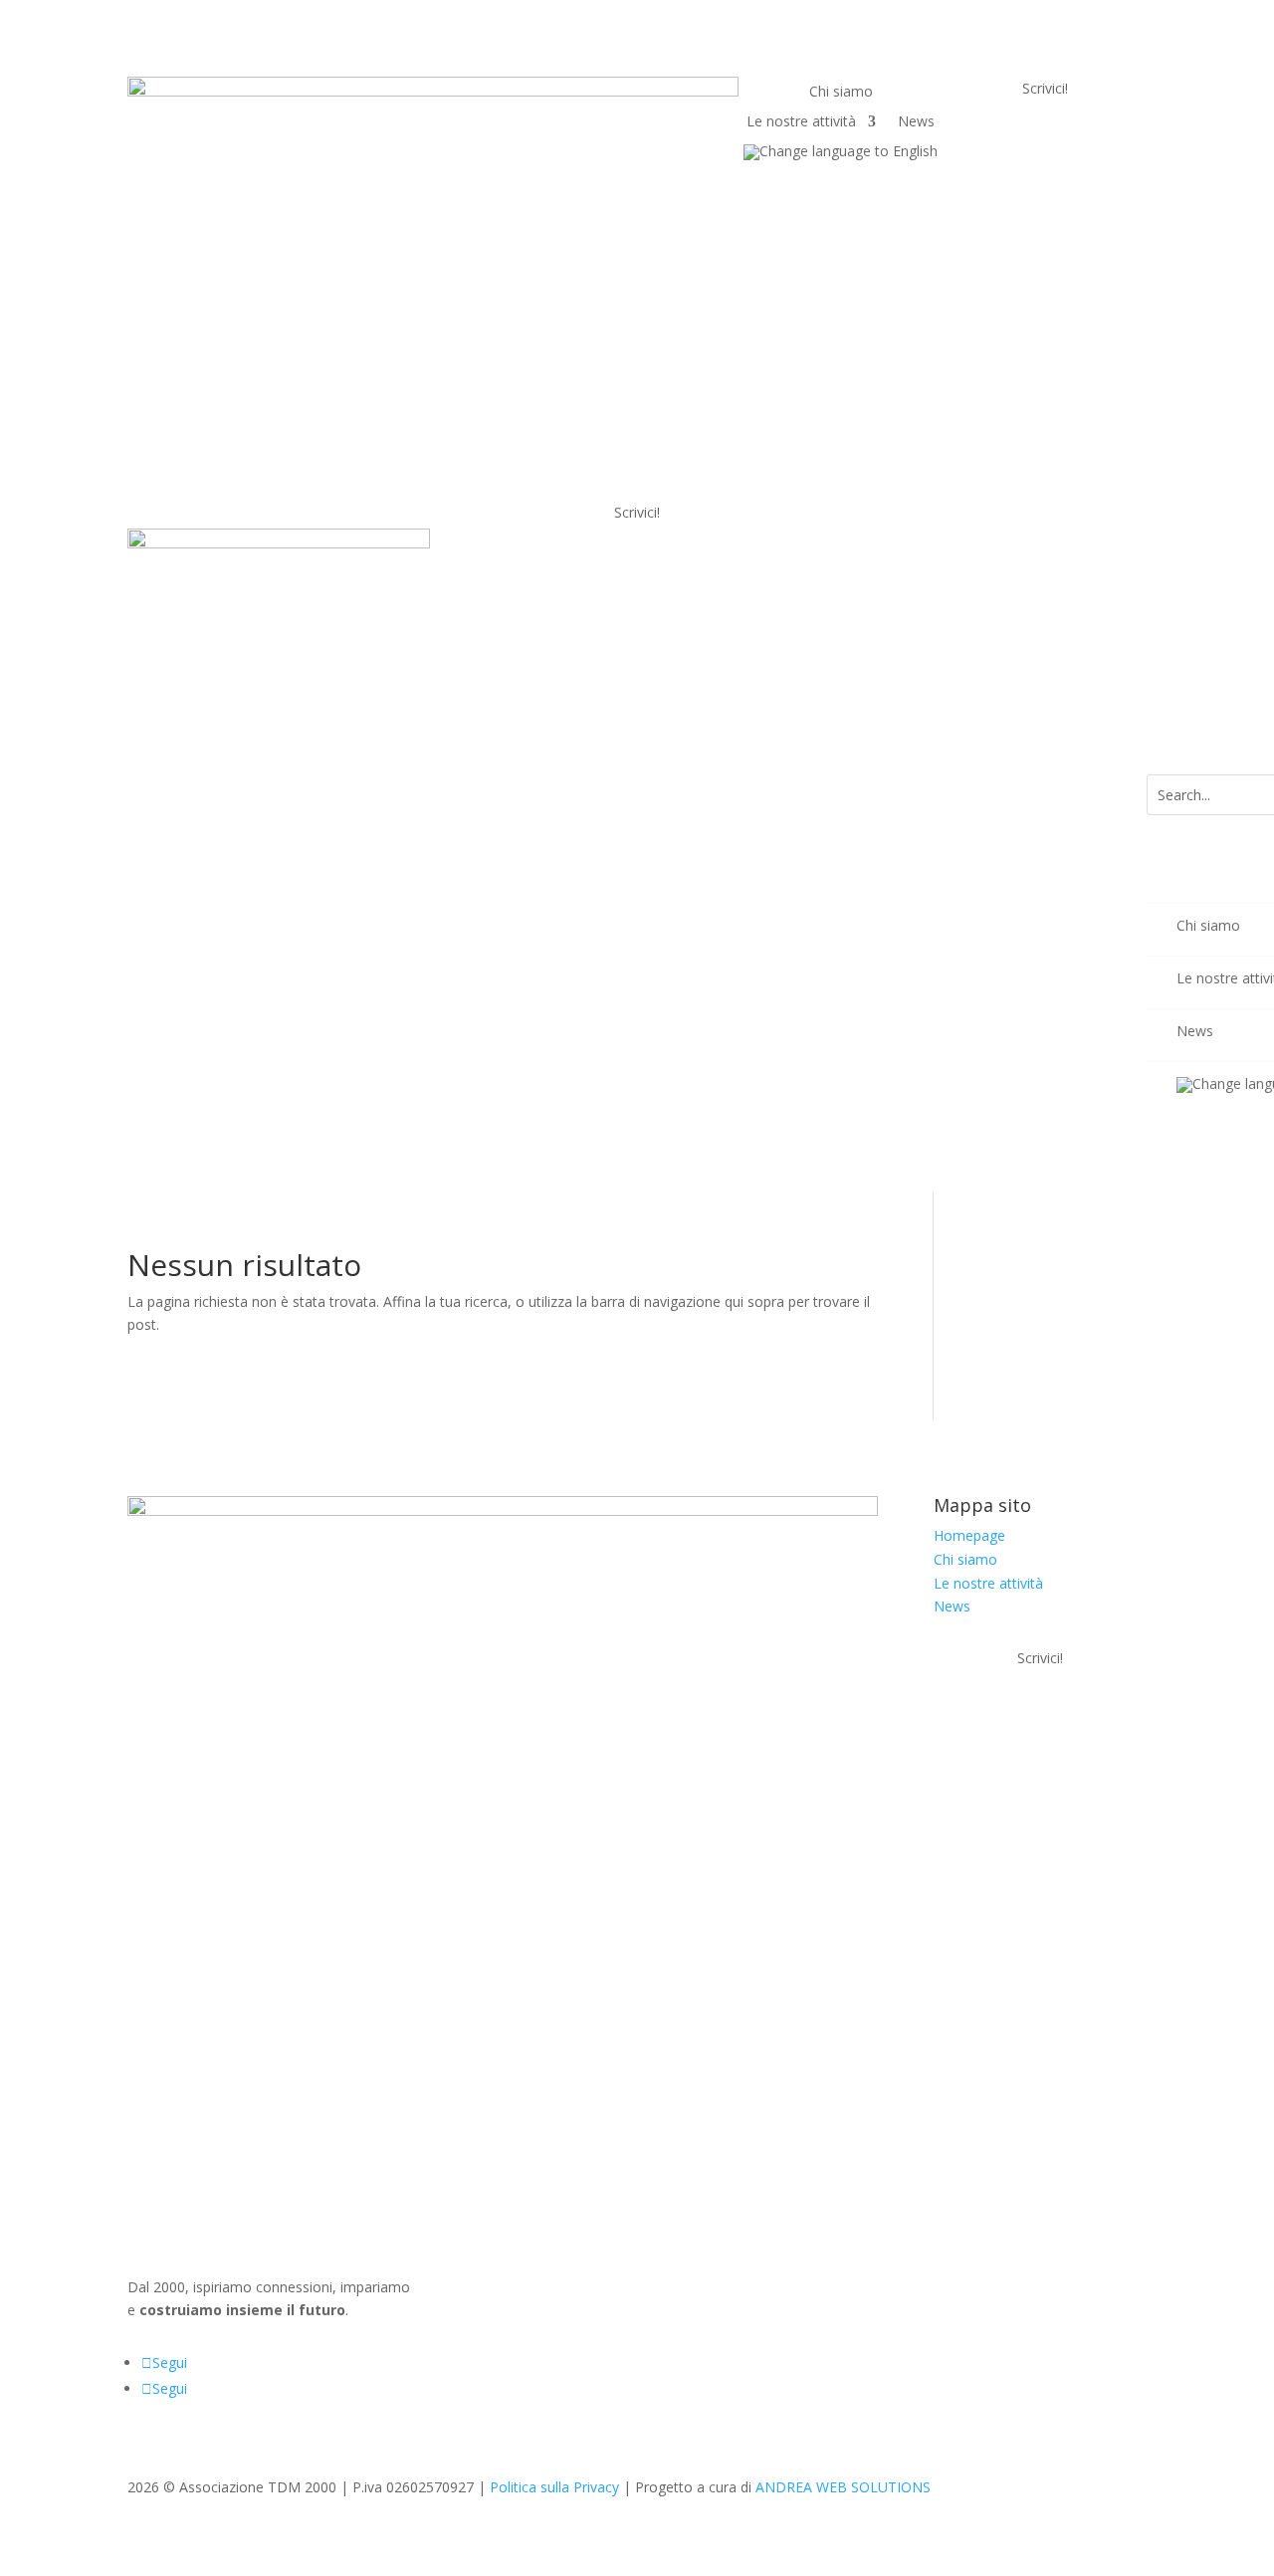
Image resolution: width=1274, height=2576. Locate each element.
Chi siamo (841, 93)
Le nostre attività (801, 122)
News (916, 122)
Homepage (969, 1535)
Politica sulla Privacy (554, 2487)
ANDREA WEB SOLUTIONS (843, 2487)
